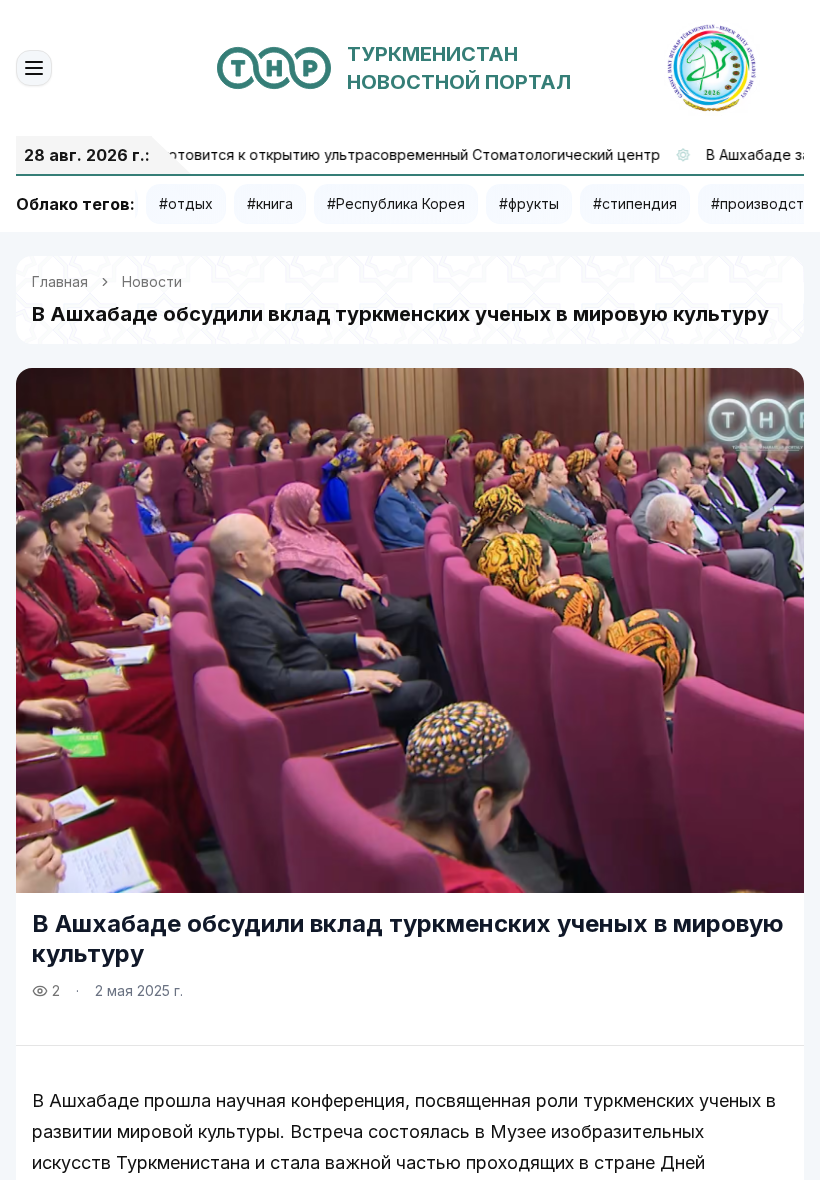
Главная (60, 281)
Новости (152, 281)
